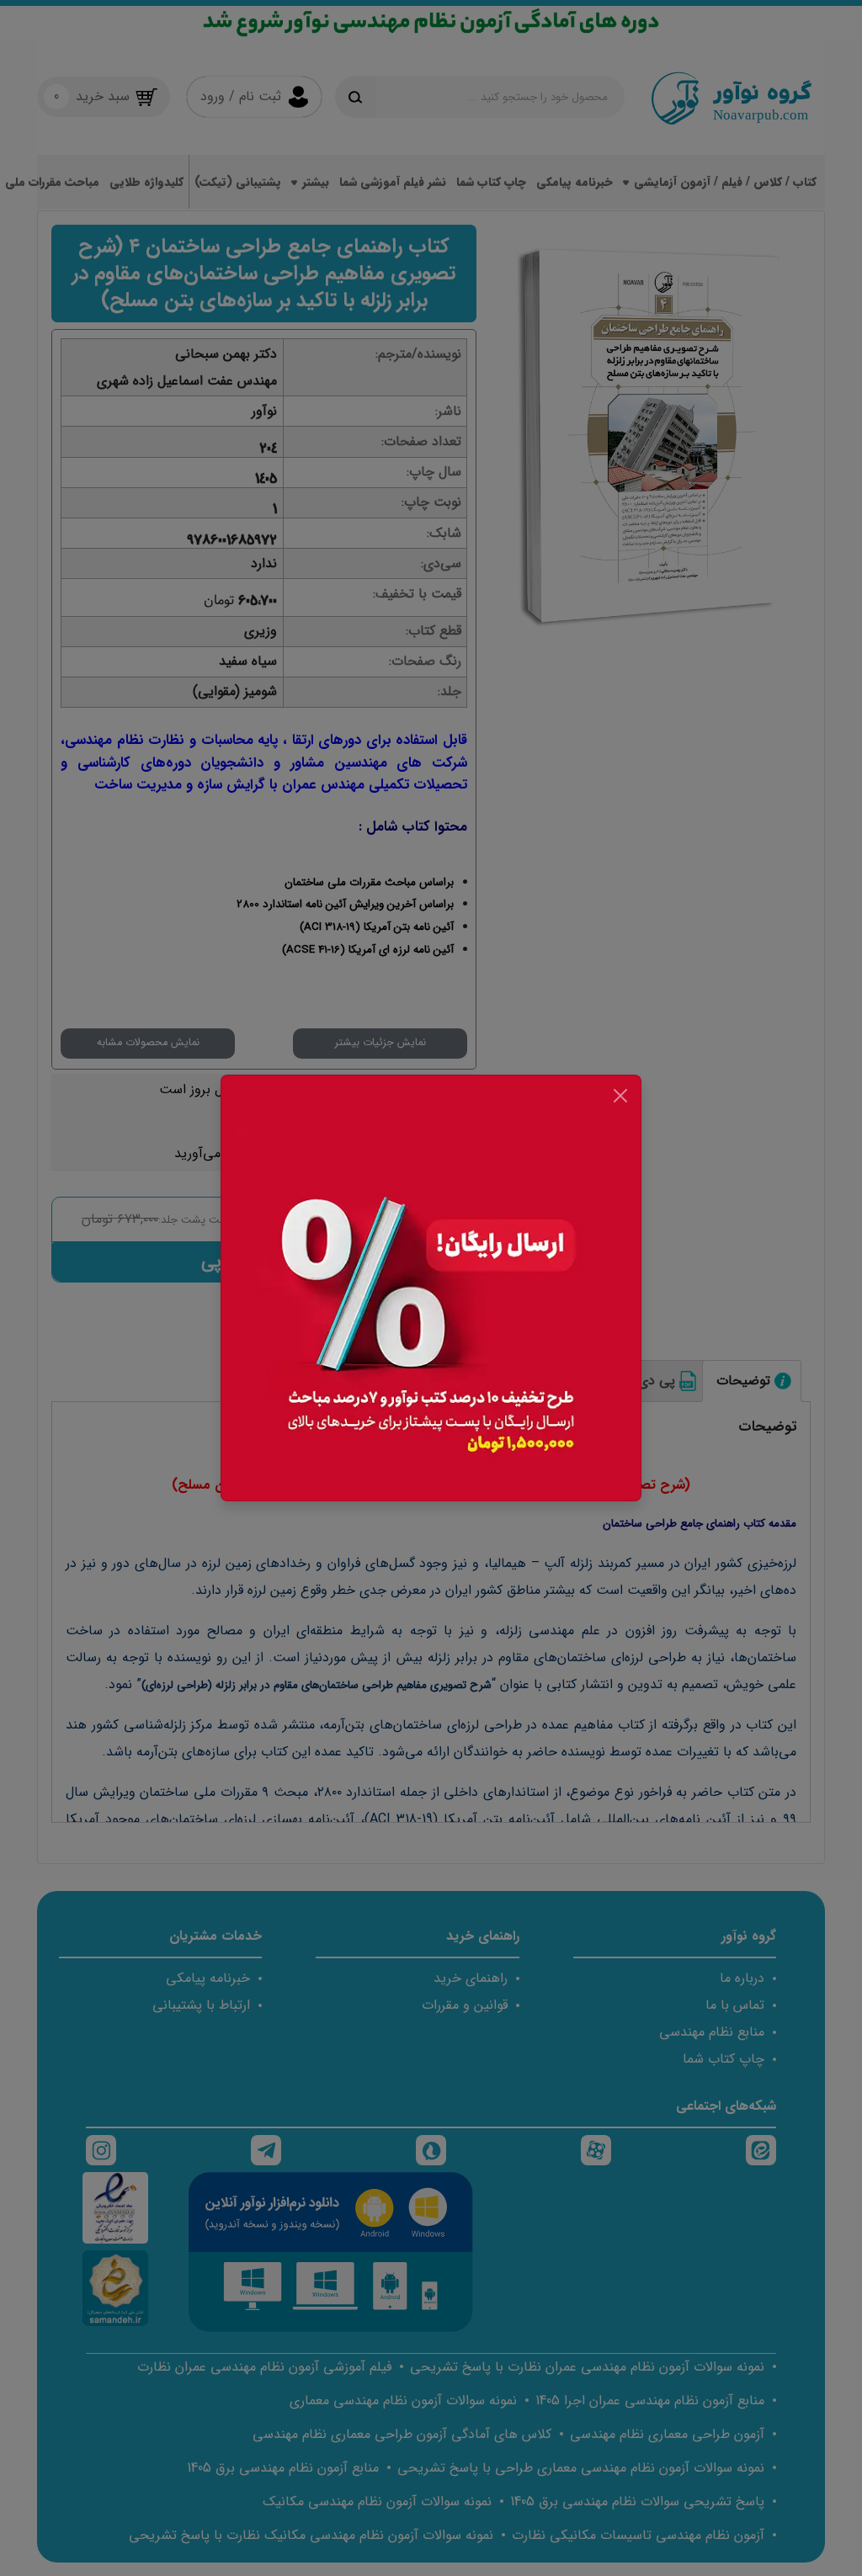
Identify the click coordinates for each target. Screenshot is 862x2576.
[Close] (620, 1096)
